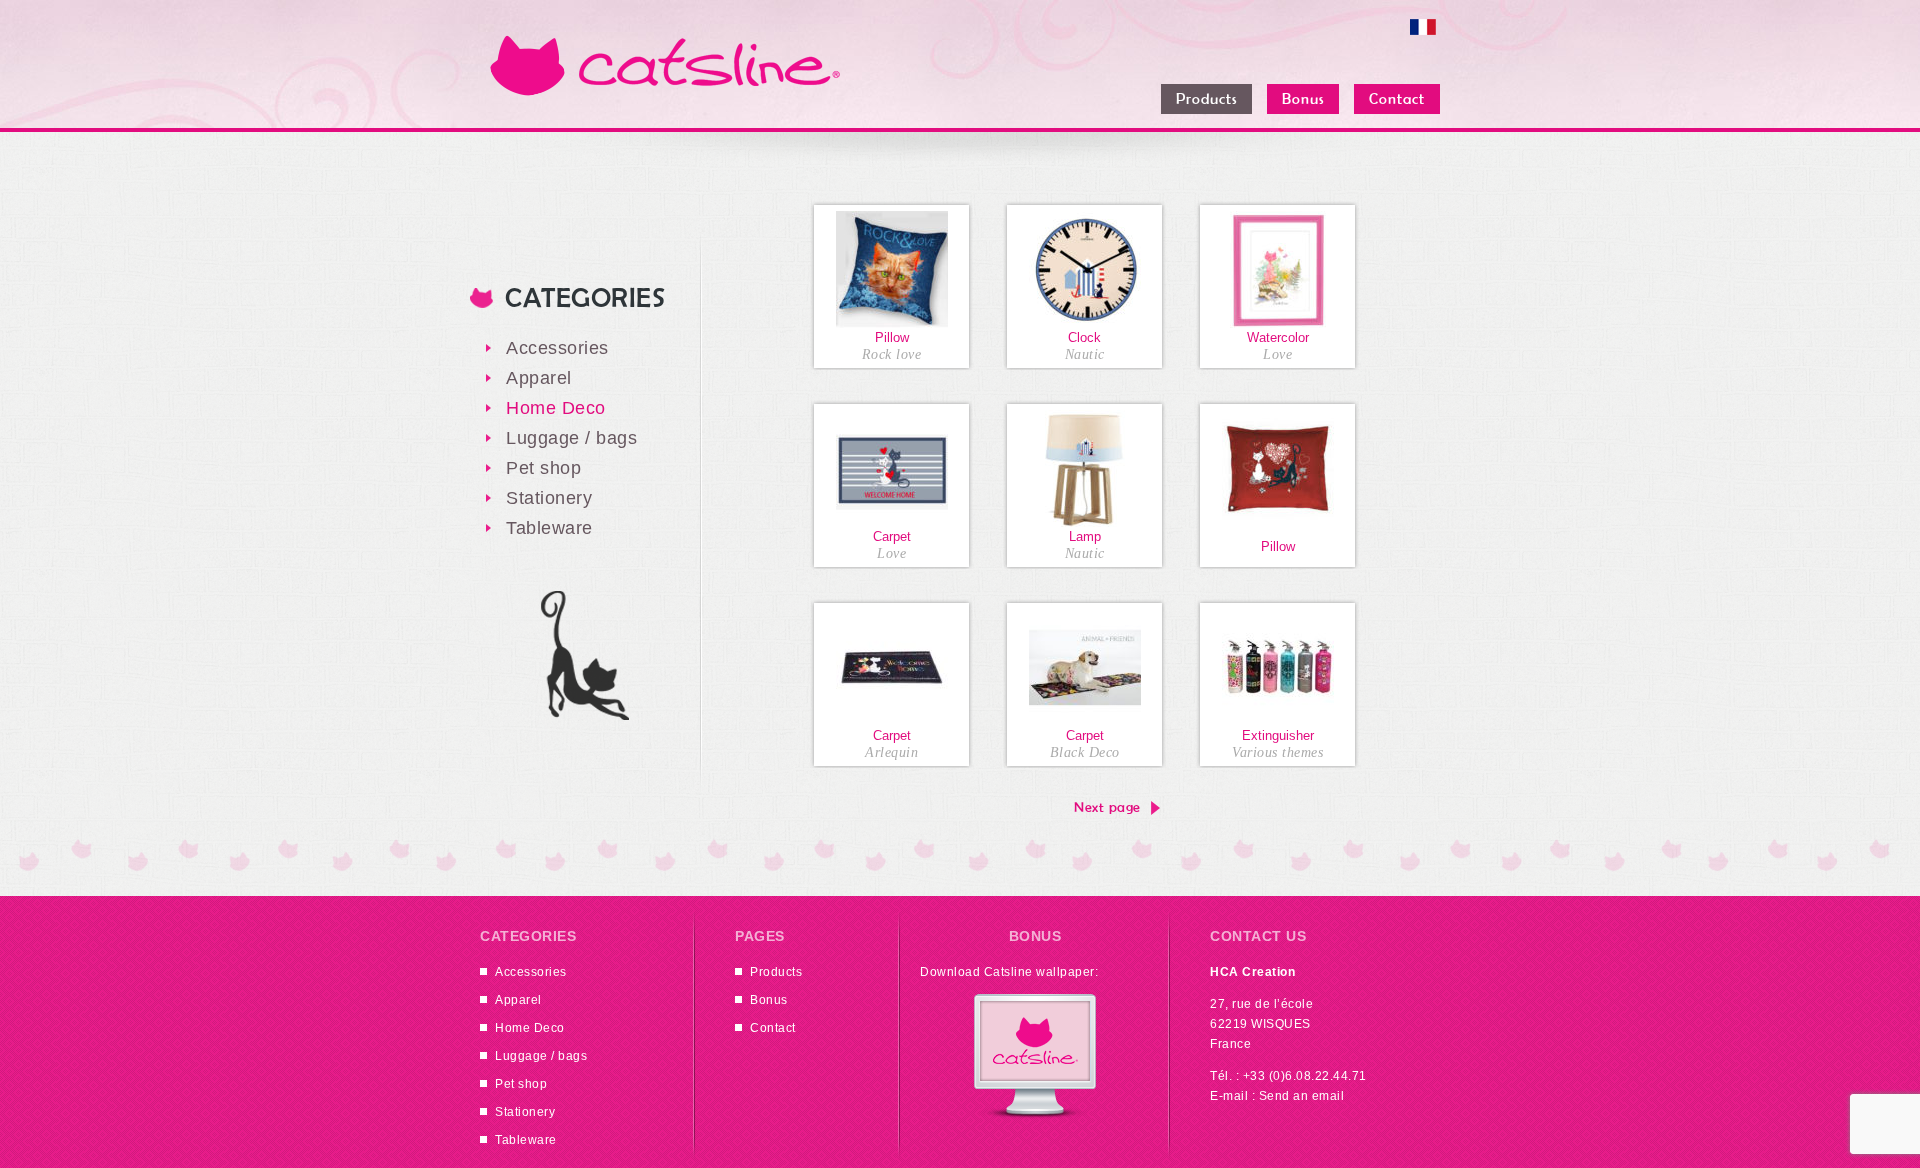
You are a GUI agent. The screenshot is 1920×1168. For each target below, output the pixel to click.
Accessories (557, 348)
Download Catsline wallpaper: (1009, 972)
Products (776, 972)
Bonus (769, 1000)
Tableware (549, 528)
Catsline (665, 65)
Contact (773, 1028)
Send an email (1302, 1096)
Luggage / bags (571, 438)
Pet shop (543, 468)
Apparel (539, 378)
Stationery (549, 498)
